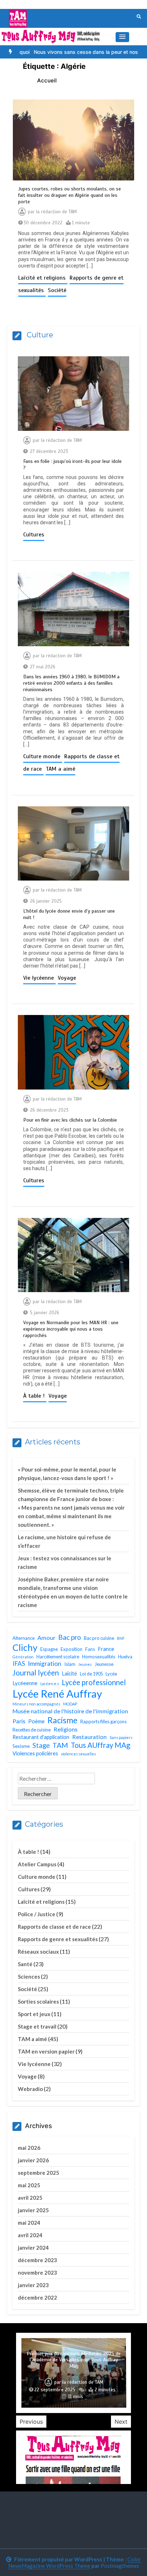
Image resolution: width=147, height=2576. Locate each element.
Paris (19, 1721)
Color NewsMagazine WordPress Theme (75, 2562)
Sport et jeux (34, 2014)
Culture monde (43, 756)
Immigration (45, 1664)
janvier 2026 (33, 2160)
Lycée (111, 1674)
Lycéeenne (25, 1683)
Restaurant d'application (41, 1737)
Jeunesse (104, 1664)
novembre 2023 (37, 2273)
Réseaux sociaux (38, 1952)
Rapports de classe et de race (54, 1927)
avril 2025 (30, 2198)
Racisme (62, 1720)
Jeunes (85, 1664)
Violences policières (35, 1753)
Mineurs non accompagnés (36, 1704)
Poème (36, 1721)
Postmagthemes (120, 2566)
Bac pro (70, 1637)
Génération (23, 1657)
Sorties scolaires (38, 2001)
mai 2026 (29, 2148)
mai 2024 (29, 2223)
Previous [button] (31, 2422)
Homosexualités (99, 1657)
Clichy (25, 1647)
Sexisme (21, 1746)
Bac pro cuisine (99, 1638)
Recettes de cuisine (32, 1730)
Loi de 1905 (91, 1674)
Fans (90, 1649)
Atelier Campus (37, 1864)
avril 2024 (30, 2235)
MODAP (70, 1704)
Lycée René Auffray (57, 1693)
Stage (41, 1745)
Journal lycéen (36, 1673)
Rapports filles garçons (103, 1721)
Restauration (89, 1737)
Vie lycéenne (39, 978)
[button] (122, 37)
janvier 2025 (33, 2210)
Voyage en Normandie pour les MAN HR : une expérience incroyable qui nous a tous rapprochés (71, 1329)
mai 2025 (29, 2185)
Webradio (30, 2089)
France (106, 1649)
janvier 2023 (33, 2285)
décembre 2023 (37, 2260)
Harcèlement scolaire (58, 1657)
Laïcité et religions (43, 278)
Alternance (24, 1638)
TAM (60, 1745)
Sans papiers (121, 1737)
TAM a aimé (60, 769)
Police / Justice (37, 1914)
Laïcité (69, 1673)
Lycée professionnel (94, 1682)
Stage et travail (37, 2026)
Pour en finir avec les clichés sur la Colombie (70, 1120)
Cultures (34, 535)
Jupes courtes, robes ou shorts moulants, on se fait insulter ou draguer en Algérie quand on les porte (70, 195)
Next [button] (121, 2422)
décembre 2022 (37, 2297)
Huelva (125, 1657)
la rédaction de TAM (56, 212)
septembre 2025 (39, 2173)
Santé (25, 1964)
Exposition (72, 1649)
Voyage (67, 978)
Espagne (49, 1649)
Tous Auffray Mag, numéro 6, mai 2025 (74, 2373)
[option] (70, 52)
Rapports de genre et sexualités (58, 1939)
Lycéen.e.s (50, 1684)
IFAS (19, 1664)
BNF (121, 1638)
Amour (46, 1638)
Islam (70, 1664)
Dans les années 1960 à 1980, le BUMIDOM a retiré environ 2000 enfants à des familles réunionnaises (71, 683)
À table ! (35, 1396)
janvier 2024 (33, 2248)
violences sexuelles (78, 1754)
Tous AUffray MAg (100, 1745)
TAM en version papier (46, 2051)
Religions (65, 1729)
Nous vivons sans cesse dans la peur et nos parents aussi (70, 52)
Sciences (29, 1976)
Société (57, 290)
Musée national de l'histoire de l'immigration (70, 1711)
